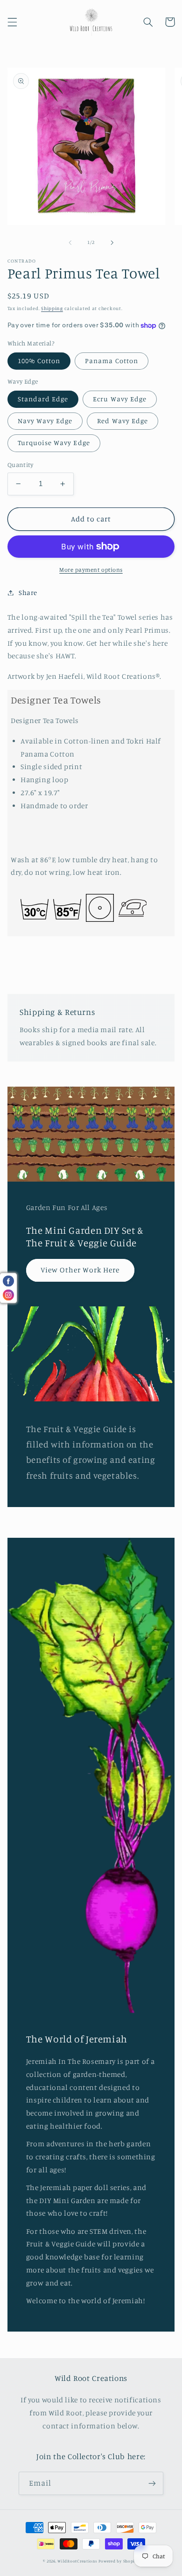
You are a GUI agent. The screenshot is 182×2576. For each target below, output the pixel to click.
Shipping (52, 308)
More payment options (91, 570)
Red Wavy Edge (122, 421)
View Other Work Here (80, 1270)
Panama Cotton (112, 361)
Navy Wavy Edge (45, 421)
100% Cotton (39, 361)
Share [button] (28, 592)
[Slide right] (112, 243)
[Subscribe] (152, 2483)
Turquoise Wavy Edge (54, 443)
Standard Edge (43, 399)
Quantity (20, 465)
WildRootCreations (77, 2561)
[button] (12, 22)
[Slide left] (70, 243)
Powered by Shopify (119, 2561)
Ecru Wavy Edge (120, 399)
